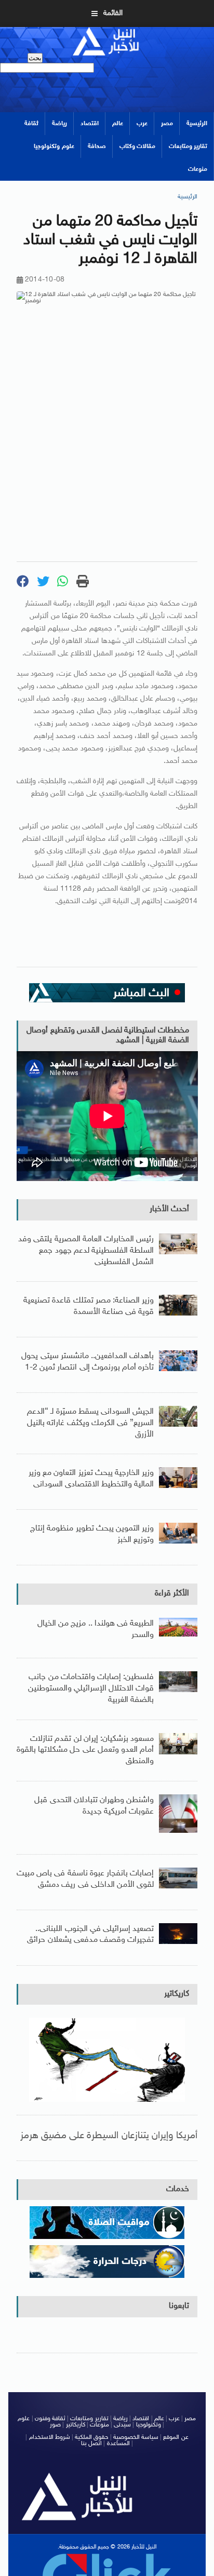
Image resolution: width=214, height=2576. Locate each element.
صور (55, 2425)
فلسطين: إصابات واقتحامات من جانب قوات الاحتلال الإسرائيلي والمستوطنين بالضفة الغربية (91, 1688)
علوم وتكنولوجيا (54, 146)
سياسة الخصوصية (136, 2437)
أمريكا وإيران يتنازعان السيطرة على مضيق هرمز (109, 2136)
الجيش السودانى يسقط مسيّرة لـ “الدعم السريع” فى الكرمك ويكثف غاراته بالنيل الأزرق (90, 1423)
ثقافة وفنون (50, 2419)
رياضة (59, 124)
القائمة (113, 13)
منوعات (198, 169)
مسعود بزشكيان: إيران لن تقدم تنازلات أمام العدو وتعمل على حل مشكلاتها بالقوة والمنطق (85, 1750)
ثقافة (31, 124)
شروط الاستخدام (50, 2437)
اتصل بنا (91, 2444)
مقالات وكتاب (137, 146)
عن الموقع (176, 2437)
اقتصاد (90, 124)
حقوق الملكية (91, 2437)
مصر (167, 124)
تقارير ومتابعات (188, 146)
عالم (118, 124)
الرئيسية (197, 124)
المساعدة (118, 2444)
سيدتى (122, 2425)
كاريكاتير (177, 1994)
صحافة (97, 146)
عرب (142, 124)
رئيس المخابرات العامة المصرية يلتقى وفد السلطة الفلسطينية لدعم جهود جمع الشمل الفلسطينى (86, 1251)
